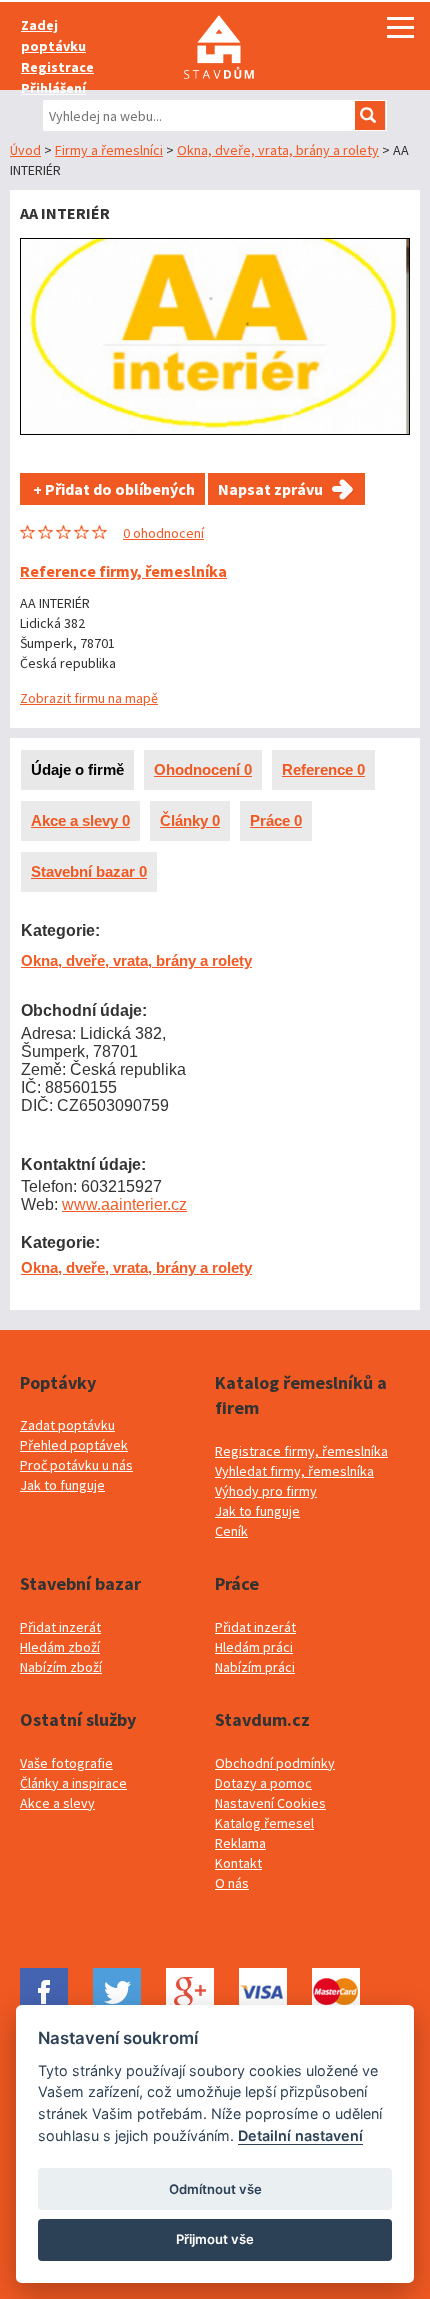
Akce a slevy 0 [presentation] (80, 820)
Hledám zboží (60, 1647)
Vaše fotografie (66, 1763)
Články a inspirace (73, 1783)
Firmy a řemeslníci (109, 150)
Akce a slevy (57, 1803)
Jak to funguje (62, 1485)
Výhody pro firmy (266, 1491)
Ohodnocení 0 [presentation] (203, 769)
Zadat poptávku (67, 1425)
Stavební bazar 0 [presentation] (89, 871)
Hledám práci (254, 1647)
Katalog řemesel (264, 1823)
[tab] (77, 770)
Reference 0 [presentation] (323, 769)
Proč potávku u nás (76, 1465)
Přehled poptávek (74, 1445)
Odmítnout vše (215, 2189)
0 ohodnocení (163, 533)
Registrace (57, 67)
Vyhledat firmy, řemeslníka (294, 1471)
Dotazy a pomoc (263, 1783)
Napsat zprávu (270, 489)
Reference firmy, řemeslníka (123, 571)
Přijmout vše (215, 2239)
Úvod (25, 150)
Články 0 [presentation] (190, 820)
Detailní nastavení (300, 2135)
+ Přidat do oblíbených (112, 489)
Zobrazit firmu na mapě (89, 698)
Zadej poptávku (53, 35)
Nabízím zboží (61, 1667)
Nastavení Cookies (270, 1803)
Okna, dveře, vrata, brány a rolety (278, 150)
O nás (232, 1883)
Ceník (231, 1531)
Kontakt (238, 1863)
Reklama (240, 1843)
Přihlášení (53, 88)
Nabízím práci (255, 1667)
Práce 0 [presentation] (276, 820)
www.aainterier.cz (124, 1204)
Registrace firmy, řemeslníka (301, 1451)
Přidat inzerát (60, 1627)
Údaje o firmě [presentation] (77, 769)
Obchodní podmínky (275, 1763)
